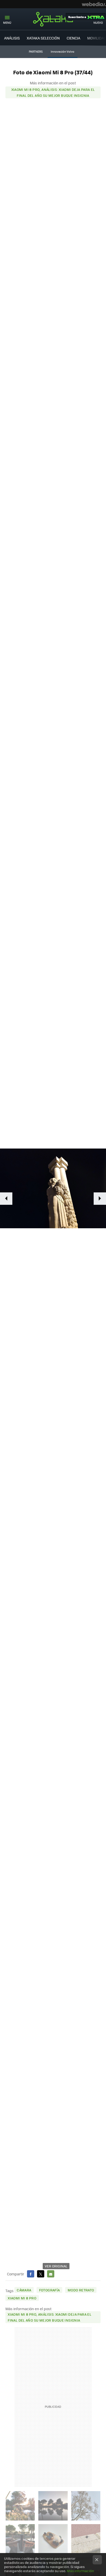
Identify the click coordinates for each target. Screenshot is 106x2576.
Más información (80, 2571)
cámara (24, 2290)
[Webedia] (94, 4)
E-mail (51, 2274)
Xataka (53, 19)
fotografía (50, 2290)
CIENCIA (73, 38)
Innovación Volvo (63, 51)
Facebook (31, 2274)
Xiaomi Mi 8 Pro (22, 2298)
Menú (7, 23)
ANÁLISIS (12, 38)
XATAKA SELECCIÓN (43, 38)
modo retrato (81, 2290)
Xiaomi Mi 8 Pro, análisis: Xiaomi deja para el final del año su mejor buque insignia (53, 92)
